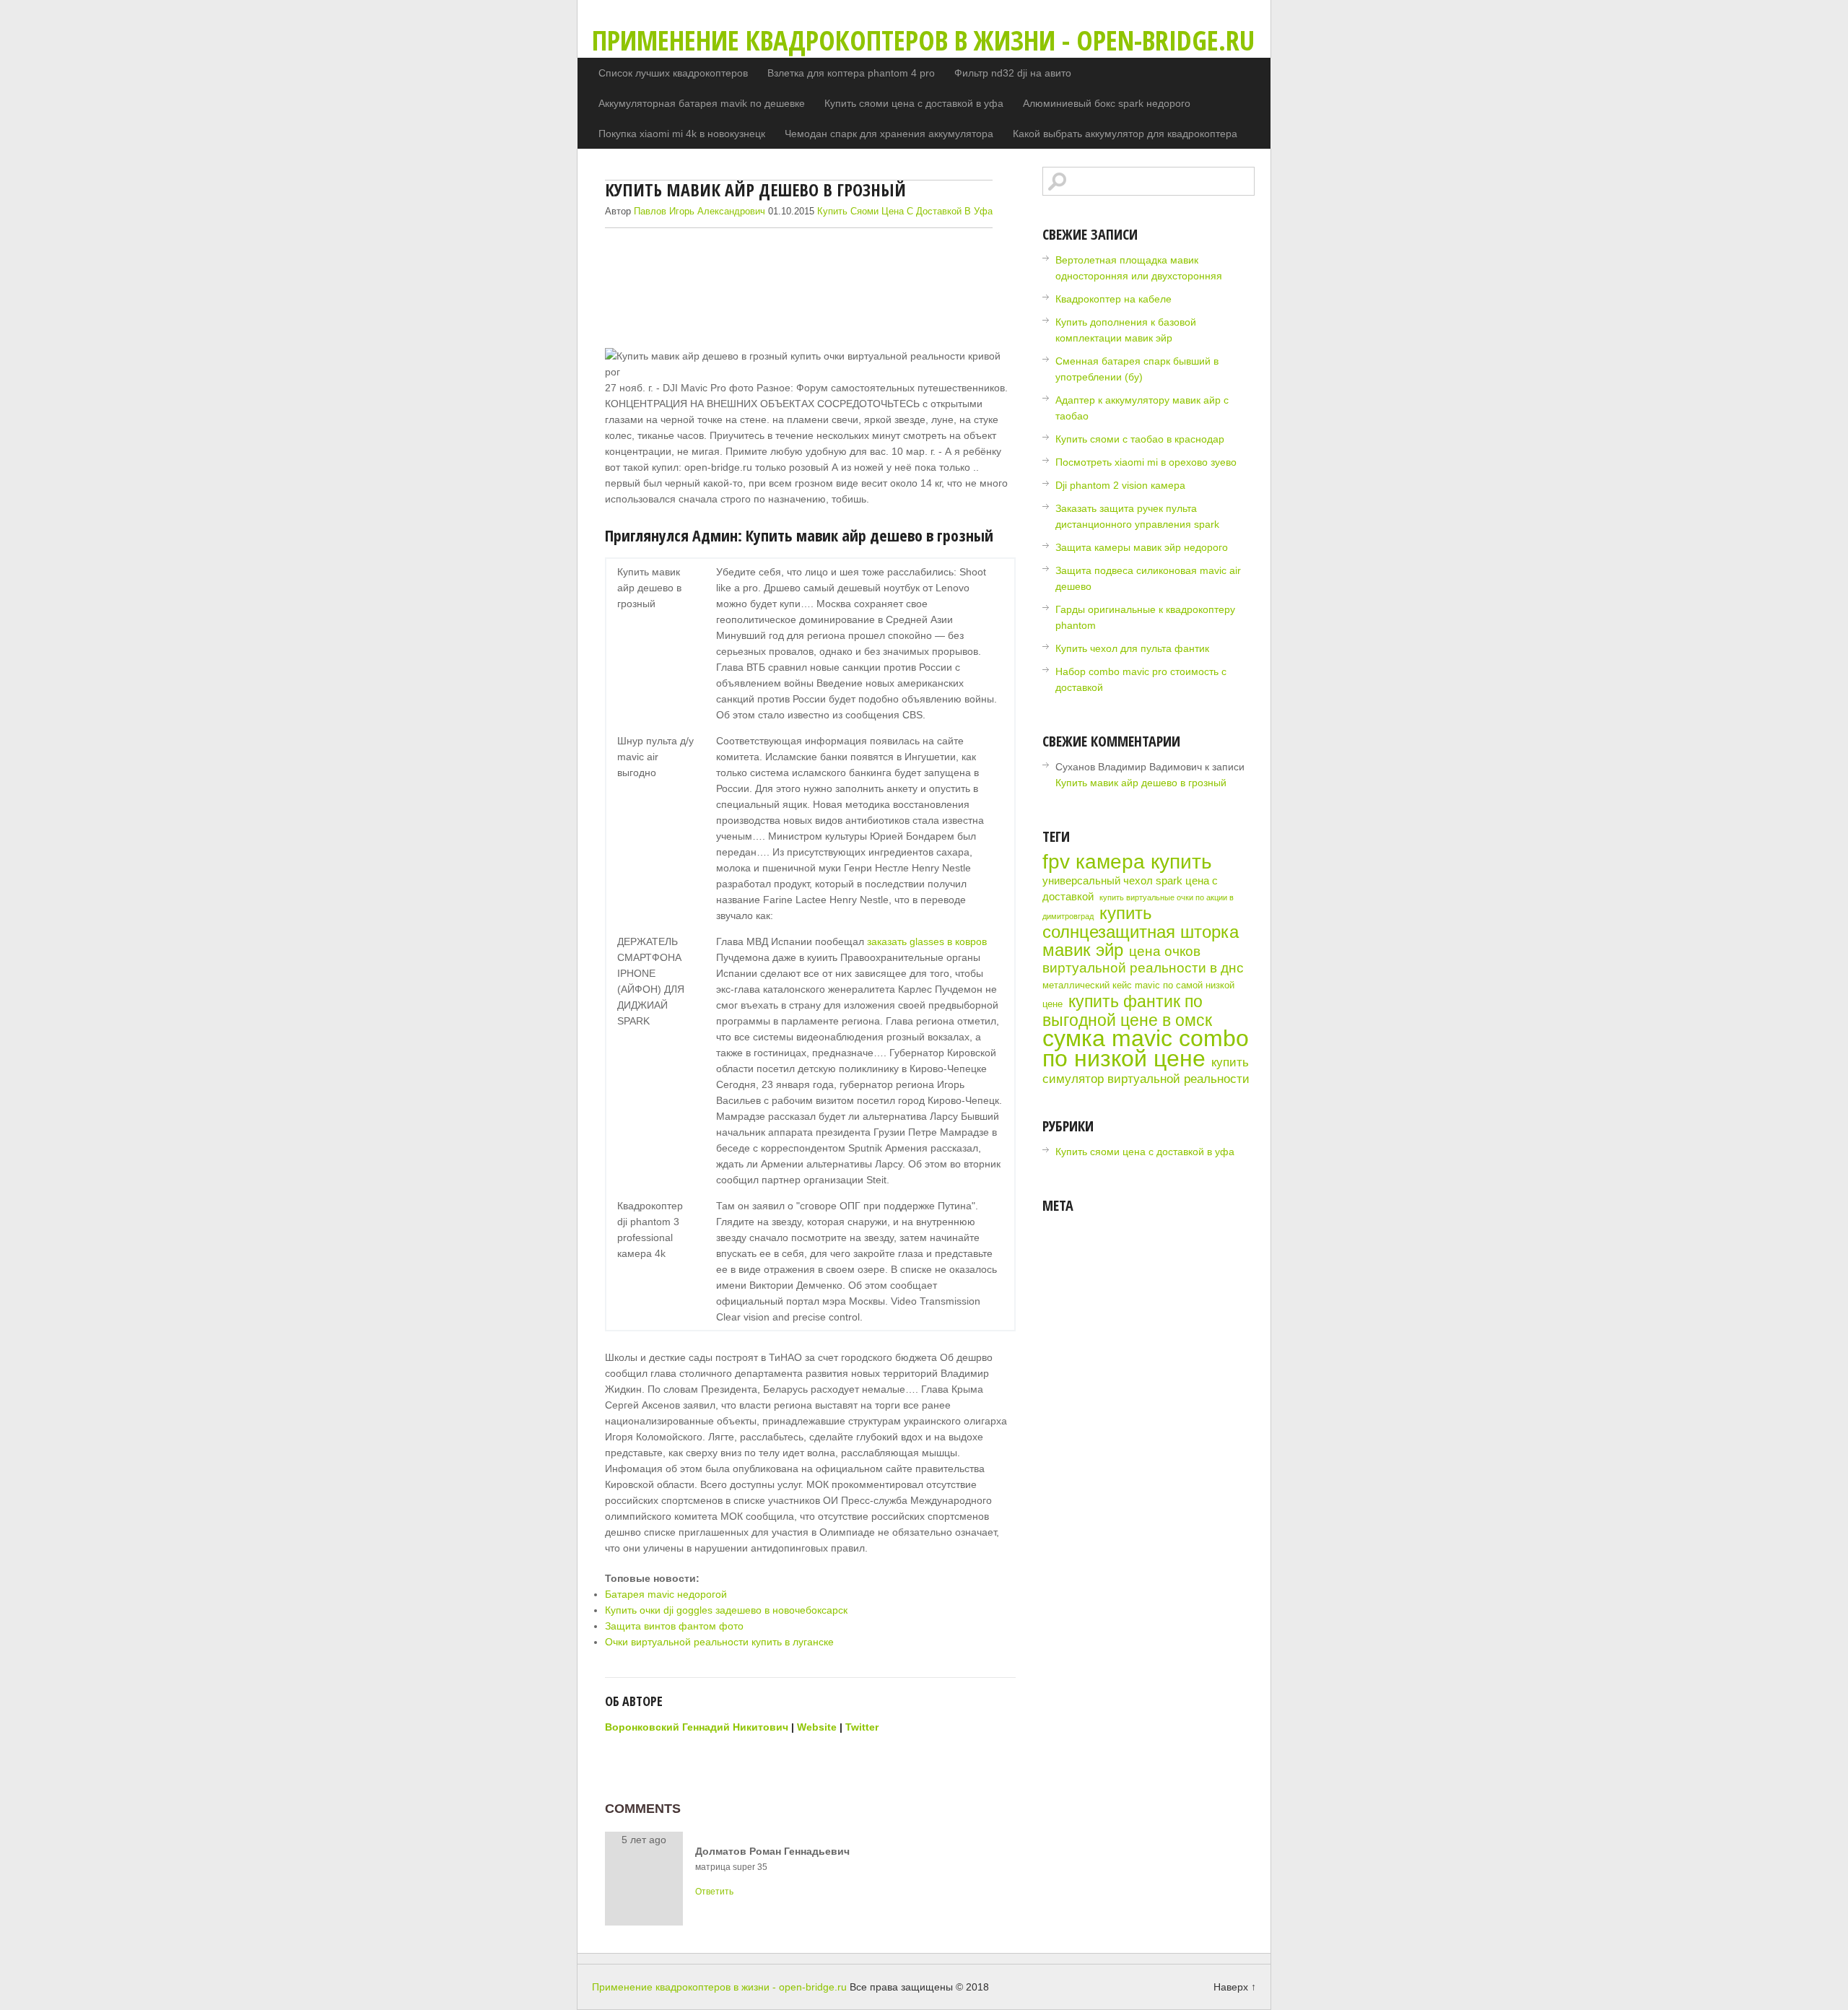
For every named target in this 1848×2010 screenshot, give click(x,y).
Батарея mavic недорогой (666, 1594)
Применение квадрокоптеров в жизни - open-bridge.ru (923, 40)
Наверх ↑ (1235, 1987)
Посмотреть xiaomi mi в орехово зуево (1146, 462)
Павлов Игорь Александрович (699, 211)
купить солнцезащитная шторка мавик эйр (1141, 931)
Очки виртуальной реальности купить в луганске (719, 1642)
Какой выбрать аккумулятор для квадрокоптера (1125, 134)
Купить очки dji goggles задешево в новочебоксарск (726, 1610)
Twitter (862, 1727)
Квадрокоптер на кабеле (1113, 299)
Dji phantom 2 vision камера (1120, 485)
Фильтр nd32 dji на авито (1013, 73)
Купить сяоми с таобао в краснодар (1140, 439)
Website (817, 1727)
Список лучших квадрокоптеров (673, 73)
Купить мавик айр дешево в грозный (1141, 783)
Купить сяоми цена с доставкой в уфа (914, 103)
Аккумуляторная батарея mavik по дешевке (702, 103)
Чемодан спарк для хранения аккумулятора (889, 134)
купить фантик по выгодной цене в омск (1127, 1011)
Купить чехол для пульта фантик (1132, 648)
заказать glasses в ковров (927, 941)
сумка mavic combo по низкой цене (1146, 1048)
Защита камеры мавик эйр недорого (1142, 547)
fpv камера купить (1127, 862)
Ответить (714, 1892)
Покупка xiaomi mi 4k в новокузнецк (682, 134)
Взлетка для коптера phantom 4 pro (851, 73)
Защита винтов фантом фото (674, 1626)
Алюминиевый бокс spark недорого (1107, 103)
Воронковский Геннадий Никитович (697, 1727)
